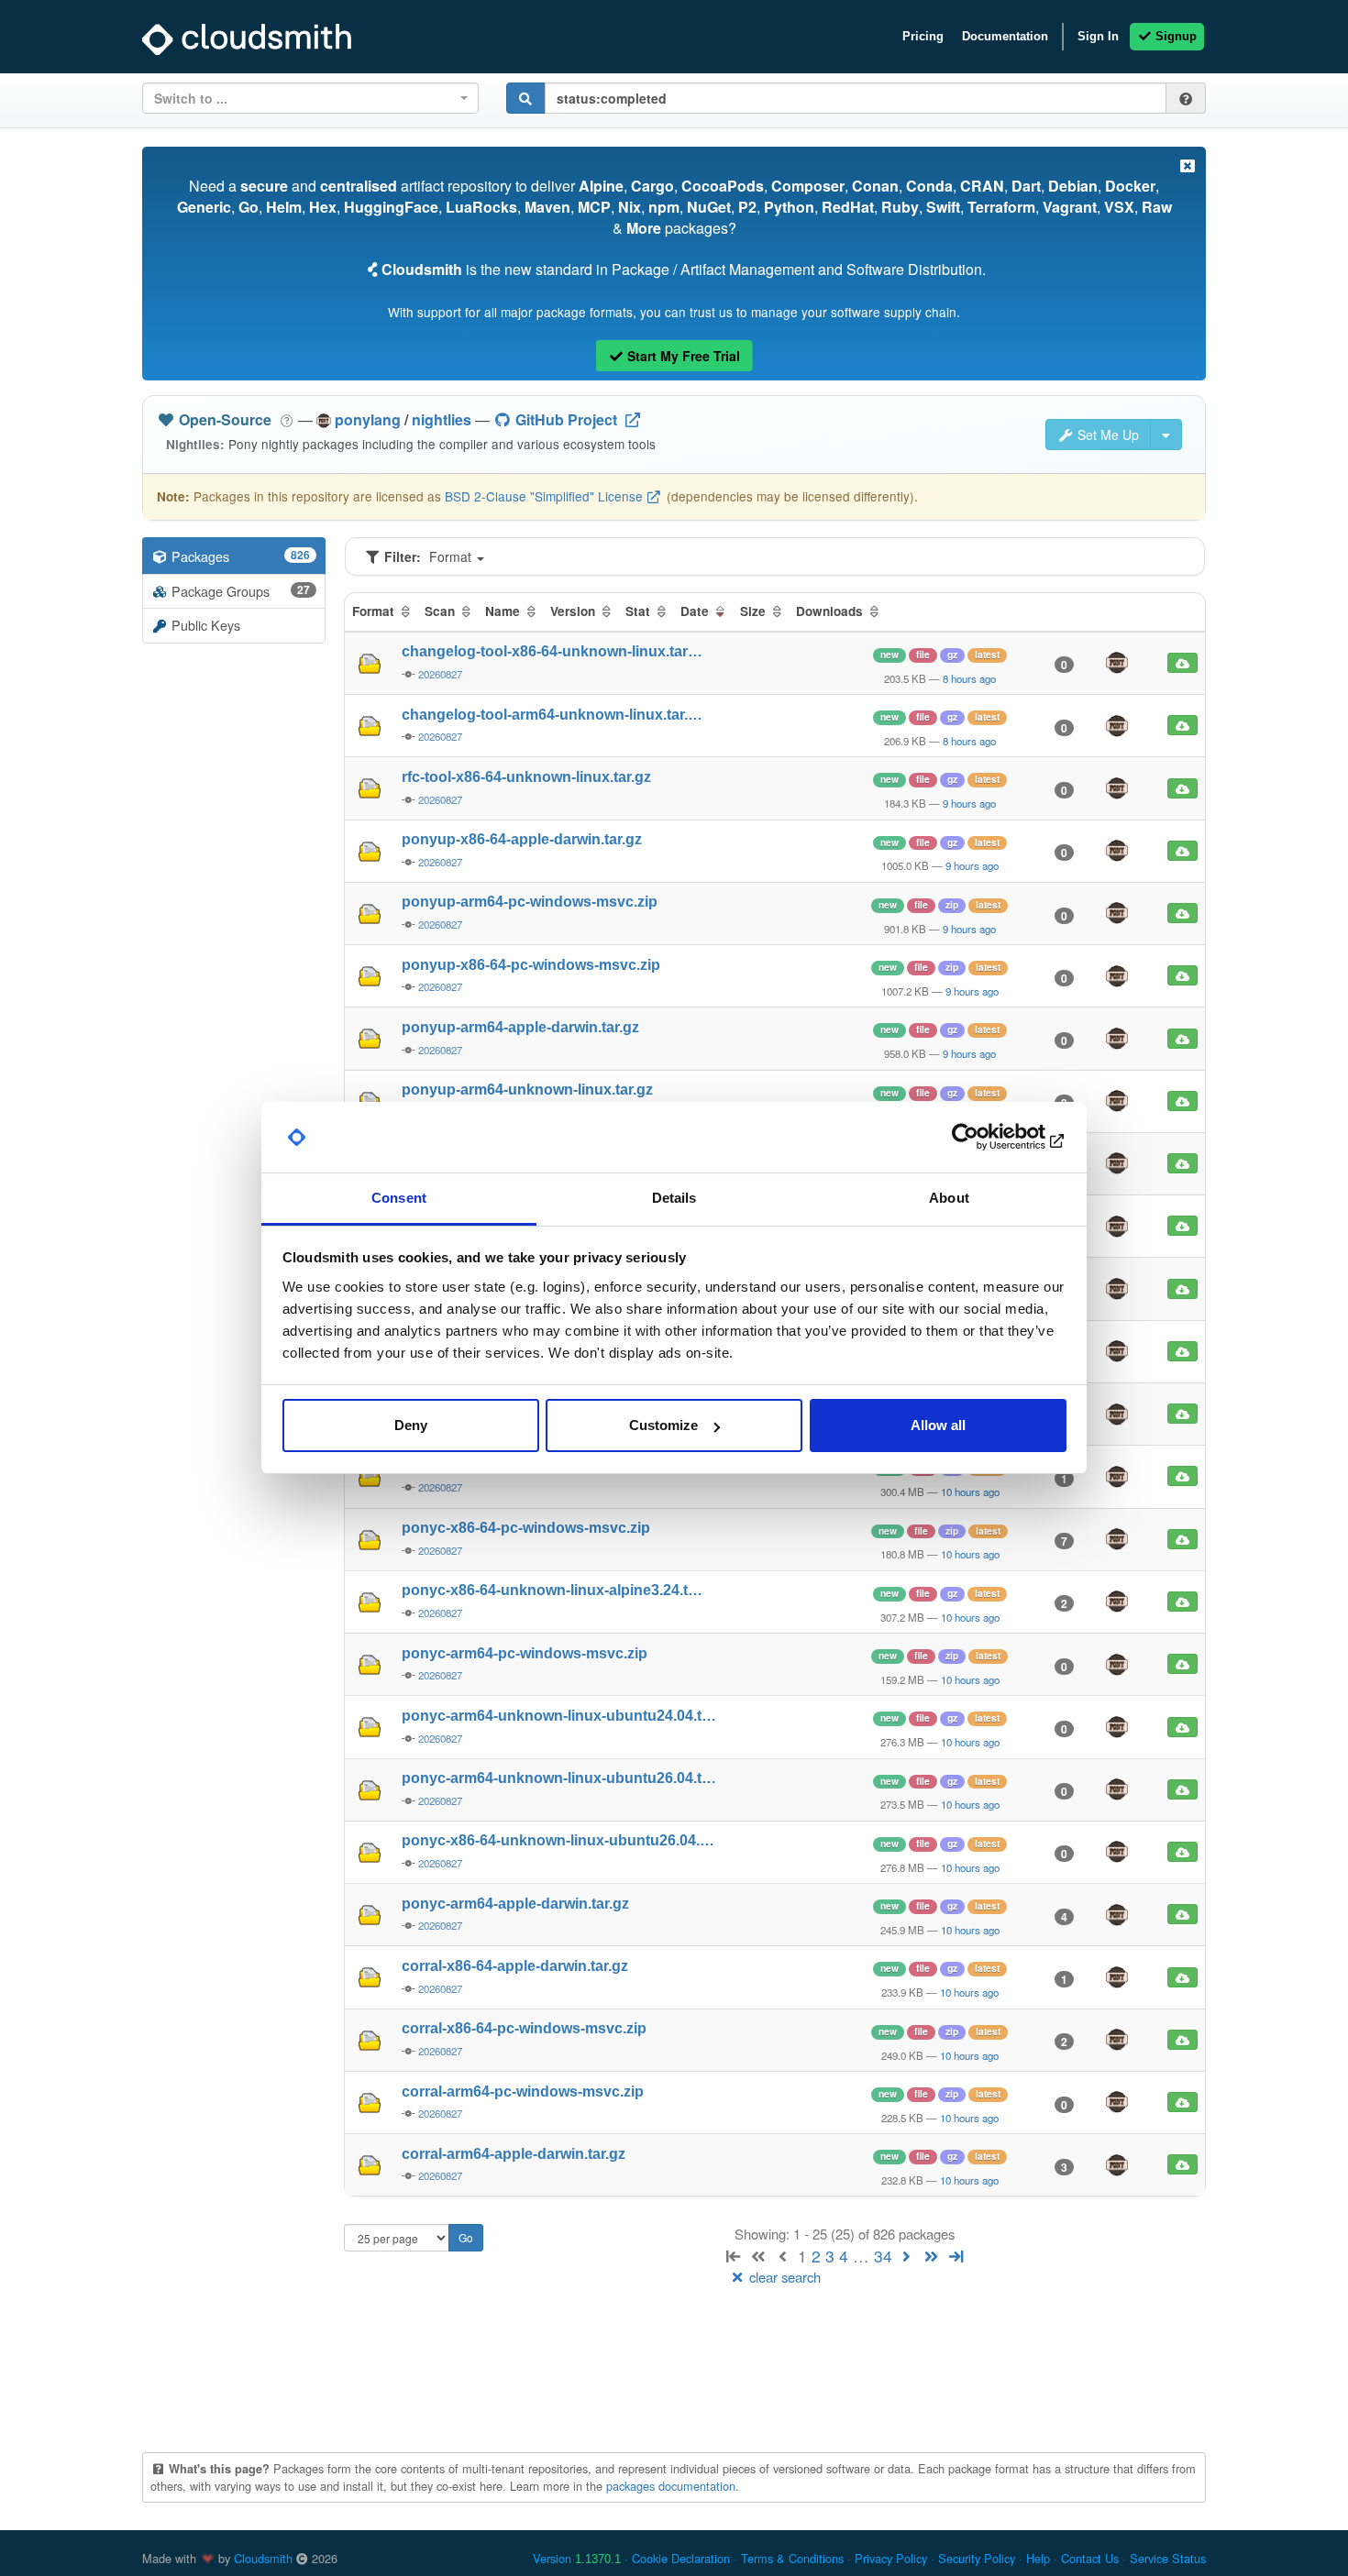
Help (1038, 2558)
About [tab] (949, 1198)
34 (883, 2256)
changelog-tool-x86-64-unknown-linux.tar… (552, 651)
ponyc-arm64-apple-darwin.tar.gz (515, 1904)
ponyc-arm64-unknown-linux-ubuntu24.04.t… (559, 1716)
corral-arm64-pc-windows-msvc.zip (523, 2092)
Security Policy (977, 2558)
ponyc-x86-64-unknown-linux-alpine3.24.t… (552, 1590)
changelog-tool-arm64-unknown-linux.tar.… (552, 715)
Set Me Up (1106, 435)
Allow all (938, 1425)
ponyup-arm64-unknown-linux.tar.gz (527, 1090)
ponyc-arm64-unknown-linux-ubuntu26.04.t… (559, 1778)
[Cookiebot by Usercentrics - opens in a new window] (986, 1138)
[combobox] (310, 98)
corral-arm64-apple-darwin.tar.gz (514, 2154)
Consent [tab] (399, 1198)
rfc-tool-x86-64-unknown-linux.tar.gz (526, 777)
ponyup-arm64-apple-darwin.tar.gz (520, 1027)
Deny (411, 1425)
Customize (663, 1425)
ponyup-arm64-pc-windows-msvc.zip (530, 902)
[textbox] (305, 98)
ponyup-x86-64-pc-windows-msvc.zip (531, 965)
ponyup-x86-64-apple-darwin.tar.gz (522, 839)
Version (577, 2558)
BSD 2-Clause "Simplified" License (544, 496)
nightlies (442, 419)
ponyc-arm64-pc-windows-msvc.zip (525, 1653)
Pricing (923, 36)
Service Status (1168, 2558)
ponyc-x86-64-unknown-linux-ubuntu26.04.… (558, 1840)
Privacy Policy (891, 2558)
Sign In (1098, 36)
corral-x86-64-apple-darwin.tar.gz (515, 1966)
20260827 (440, 674)
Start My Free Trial (682, 356)
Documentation (1005, 36)
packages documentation (671, 2486)
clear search (783, 2277)
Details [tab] (674, 1198)
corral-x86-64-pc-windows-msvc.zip (524, 2028)
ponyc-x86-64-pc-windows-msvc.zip (526, 1528)
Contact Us (1090, 2558)
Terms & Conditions (792, 2558)
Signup (1174, 36)
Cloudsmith (263, 2558)
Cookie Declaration (681, 2558)
